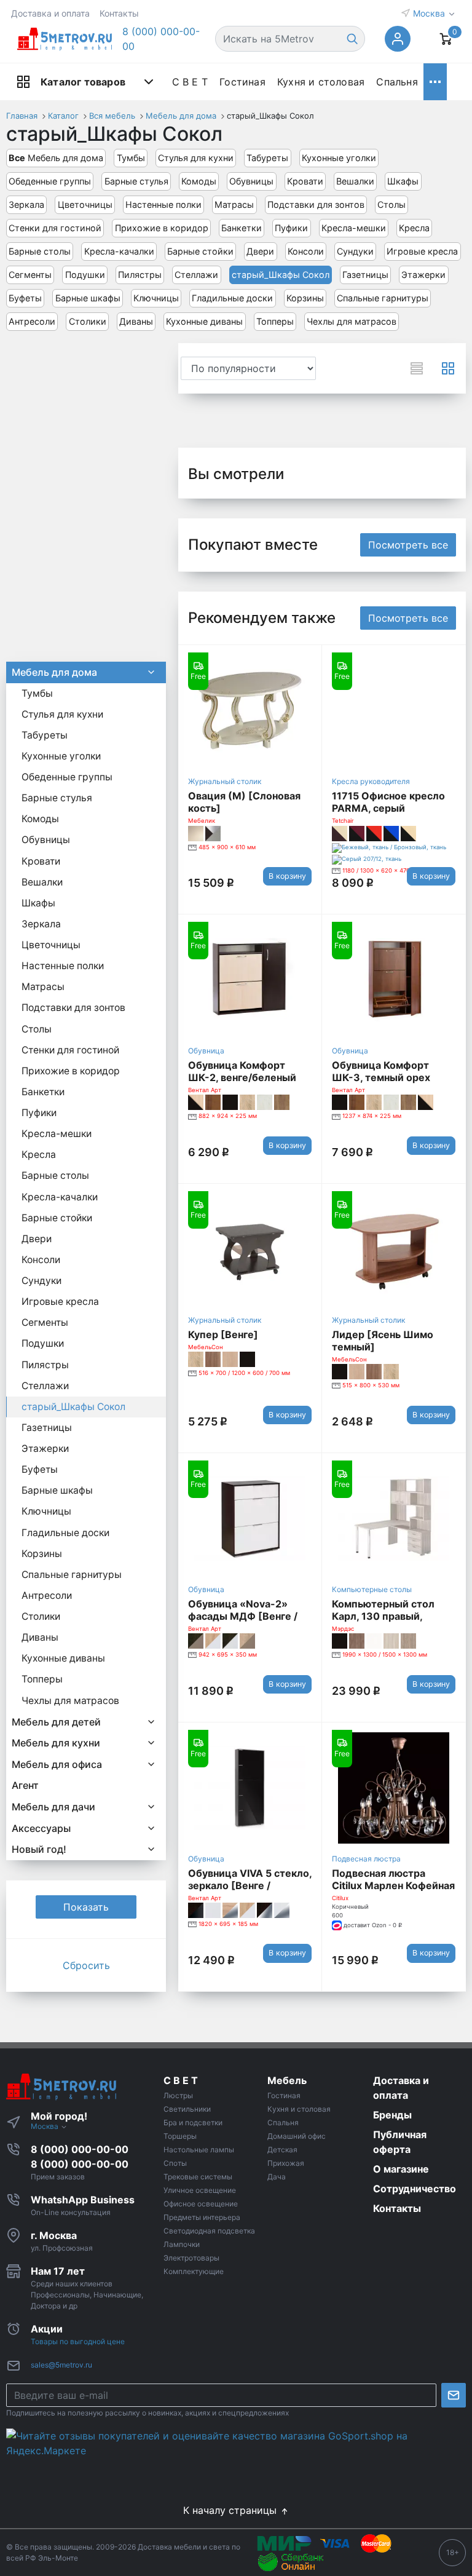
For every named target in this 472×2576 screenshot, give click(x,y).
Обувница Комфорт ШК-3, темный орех (381, 1071)
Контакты (119, 13)
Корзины (305, 298)
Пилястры (140, 275)
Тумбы (131, 158)
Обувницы (251, 181)
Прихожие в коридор (162, 228)
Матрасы (234, 204)
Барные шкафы (88, 298)
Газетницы (365, 275)
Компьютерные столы (372, 1589)
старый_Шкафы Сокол (281, 275)
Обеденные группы (50, 181)
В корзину (287, 876)
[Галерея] (448, 368)
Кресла (414, 228)
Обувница (206, 1051)
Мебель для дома (56, 158)
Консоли (306, 251)
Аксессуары (41, 1828)
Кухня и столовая (321, 82)
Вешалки (355, 181)
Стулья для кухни (196, 158)
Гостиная (242, 82)
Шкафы (403, 181)
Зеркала (26, 204)
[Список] (417, 368)
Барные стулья (136, 181)
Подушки (85, 275)
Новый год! (39, 1849)
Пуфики (291, 228)
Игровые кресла (422, 251)
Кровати (305, 181)
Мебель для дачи (53, 1807)
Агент (25, 1785)
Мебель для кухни (56, 1743)
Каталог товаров (83, 82)
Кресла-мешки (354, 228)
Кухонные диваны (204, 321)
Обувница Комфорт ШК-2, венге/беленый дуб (242, 1077)
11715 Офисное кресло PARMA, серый (388, 802)
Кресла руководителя (371, 781)
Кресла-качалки (119, 251)
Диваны (136, 321)
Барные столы (40, 251)
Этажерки (423, 275)
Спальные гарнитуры (383, 298)
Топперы (275, 321)
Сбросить (86, 1965)
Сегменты (30, 275)
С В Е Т (190, 82)
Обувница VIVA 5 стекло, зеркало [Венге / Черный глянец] (250, 1885)
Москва (430, 13)
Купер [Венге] (223, 1334)
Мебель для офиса (57, 1764)
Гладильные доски (232, 298)
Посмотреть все (408, 545)
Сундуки (355, 251)
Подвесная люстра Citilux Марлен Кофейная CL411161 (393, 1885)
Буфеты (25, 298)
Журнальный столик (225, 781)
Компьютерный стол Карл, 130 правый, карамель (383, 1616)
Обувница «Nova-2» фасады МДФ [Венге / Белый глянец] (243, 1616)
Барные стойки (200, 251)
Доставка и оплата (50, 13)
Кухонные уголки (339, 158)
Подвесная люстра (366, 1859)
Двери (260, 251)
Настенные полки (163, 204)
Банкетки (242, 228)
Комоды (199, 181)
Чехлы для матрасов (352, 321)
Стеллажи (196, 275)
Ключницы (156, 298)
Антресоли (32, 321)
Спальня (397, 82)
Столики (88, 321)
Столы (391, 204)
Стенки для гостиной (55, 228)
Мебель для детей (56, 1722)
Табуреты (267, 158)
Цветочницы (85, 204)
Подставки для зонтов (316, 204)
